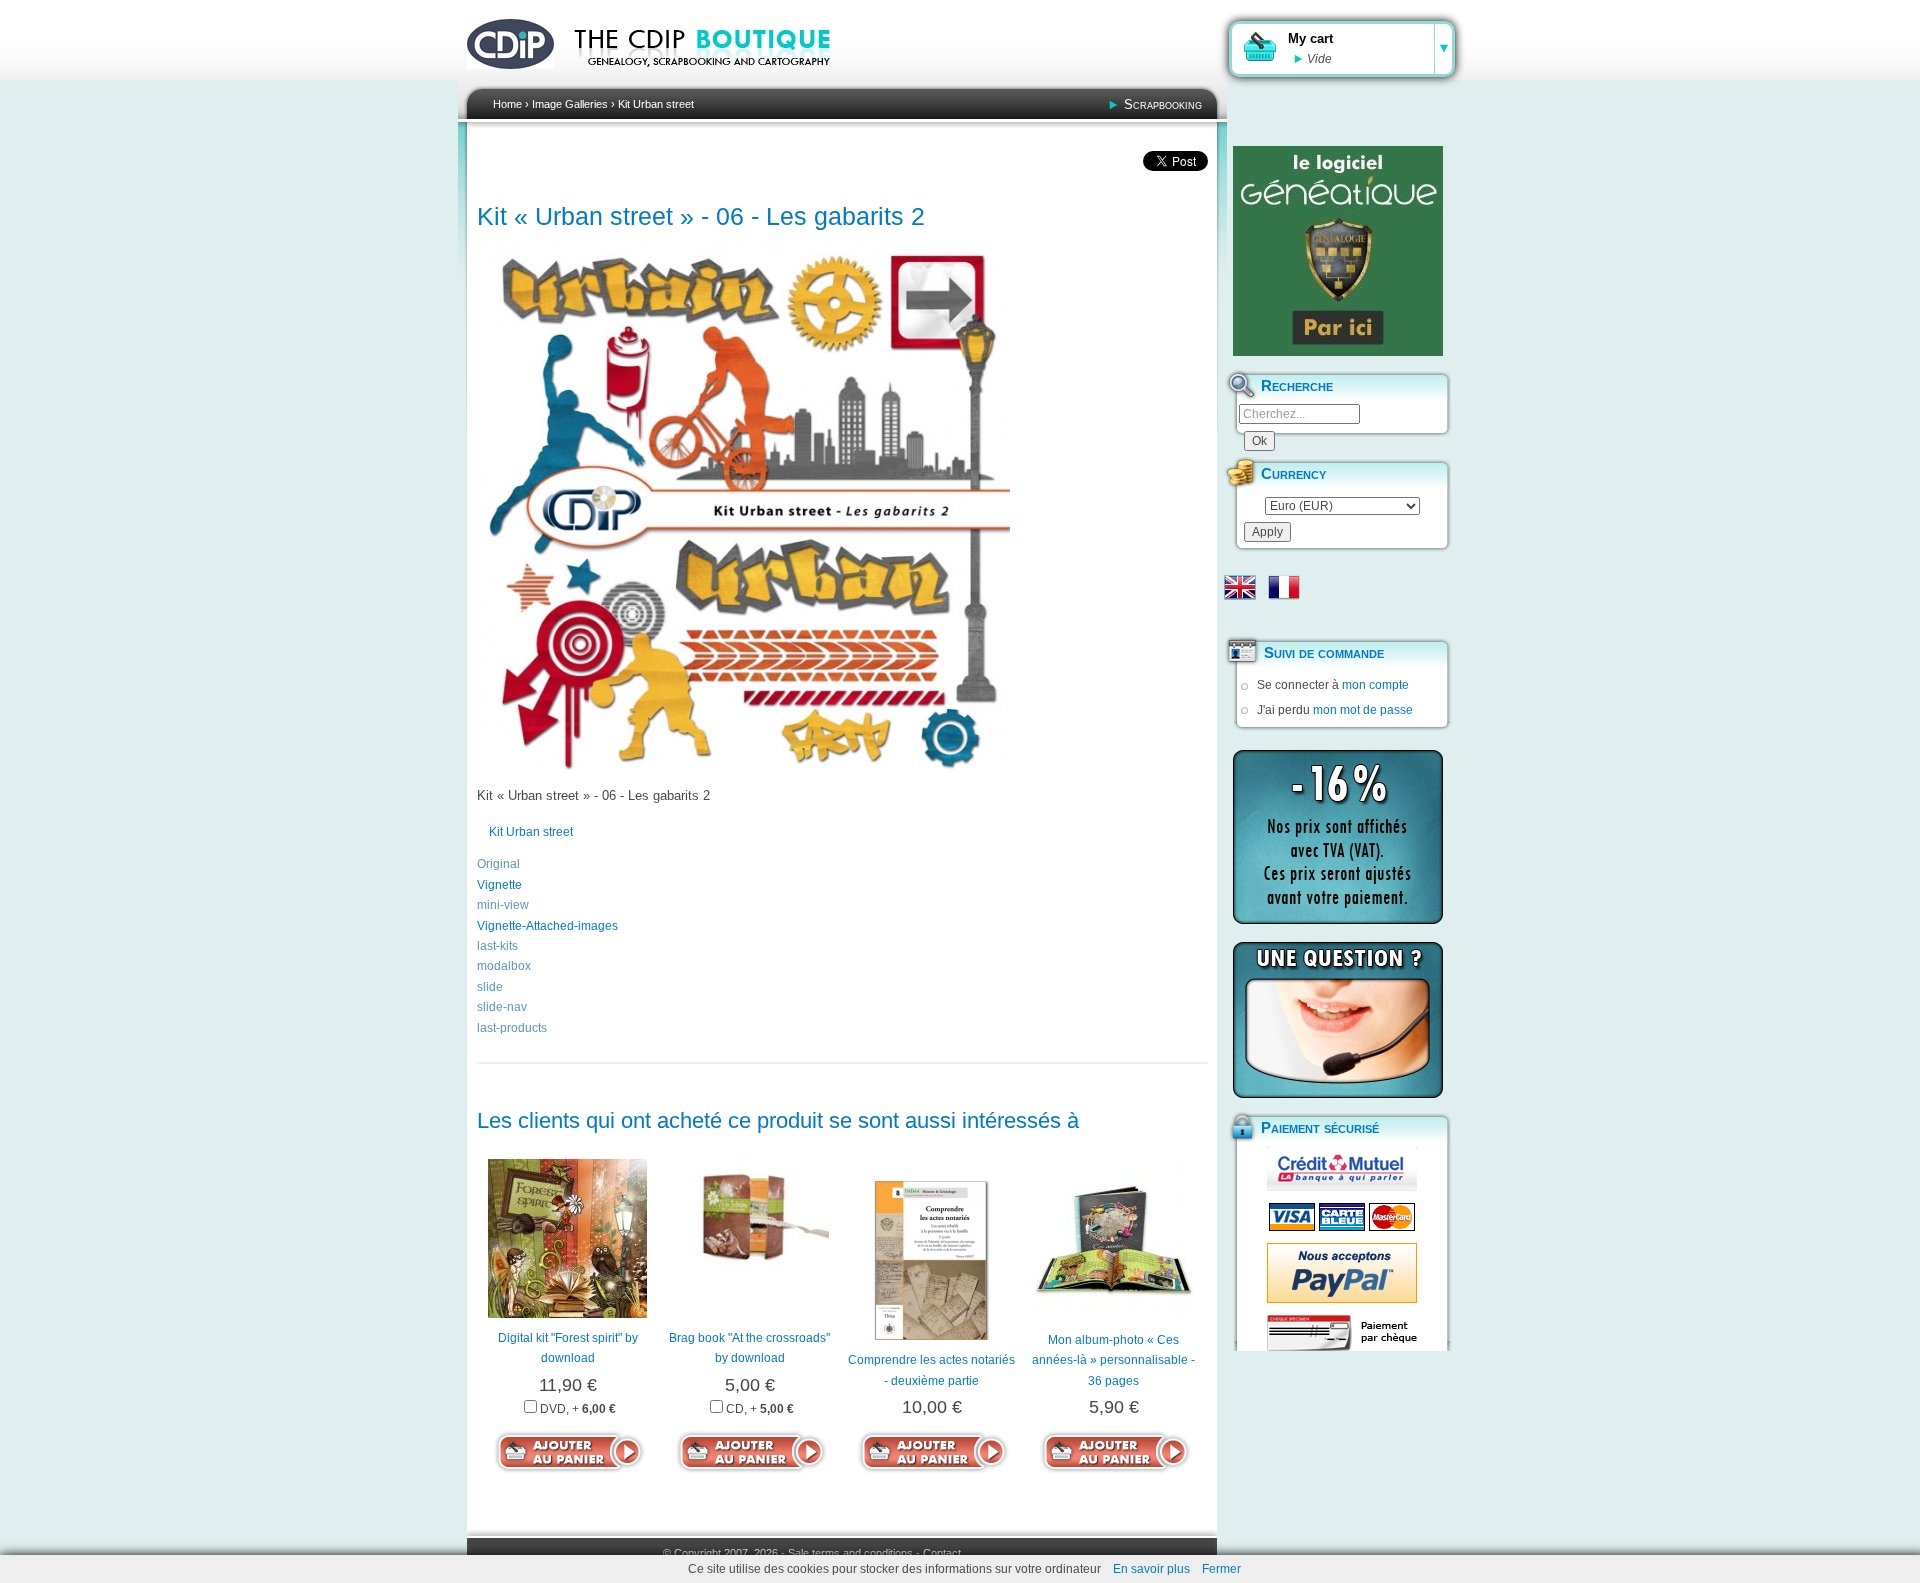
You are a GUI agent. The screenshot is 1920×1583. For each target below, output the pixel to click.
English (1240, 587)
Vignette (499, 885)
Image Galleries (570, 104)
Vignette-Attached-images (547, 926)
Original (498, 864)
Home (507, 104)
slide (490, 987)
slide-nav (502, 1007)
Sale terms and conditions (850, 1553)
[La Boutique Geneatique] (1338, 251)
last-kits (497, 946)
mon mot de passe (1363, 710)
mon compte (1375, 685)
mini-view (503, 905)
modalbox (504, 966)
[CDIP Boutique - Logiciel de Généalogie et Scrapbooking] (716, 80)
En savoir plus (1151, 1569)
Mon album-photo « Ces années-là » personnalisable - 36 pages (1113, 1360)
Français (1284, 587)
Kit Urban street (656, 104)
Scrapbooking (1163, 104)
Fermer (1221, 1569)
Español (1240, 619)
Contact (942, 1553)
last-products (512, 1028)
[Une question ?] (1338, 1020)
